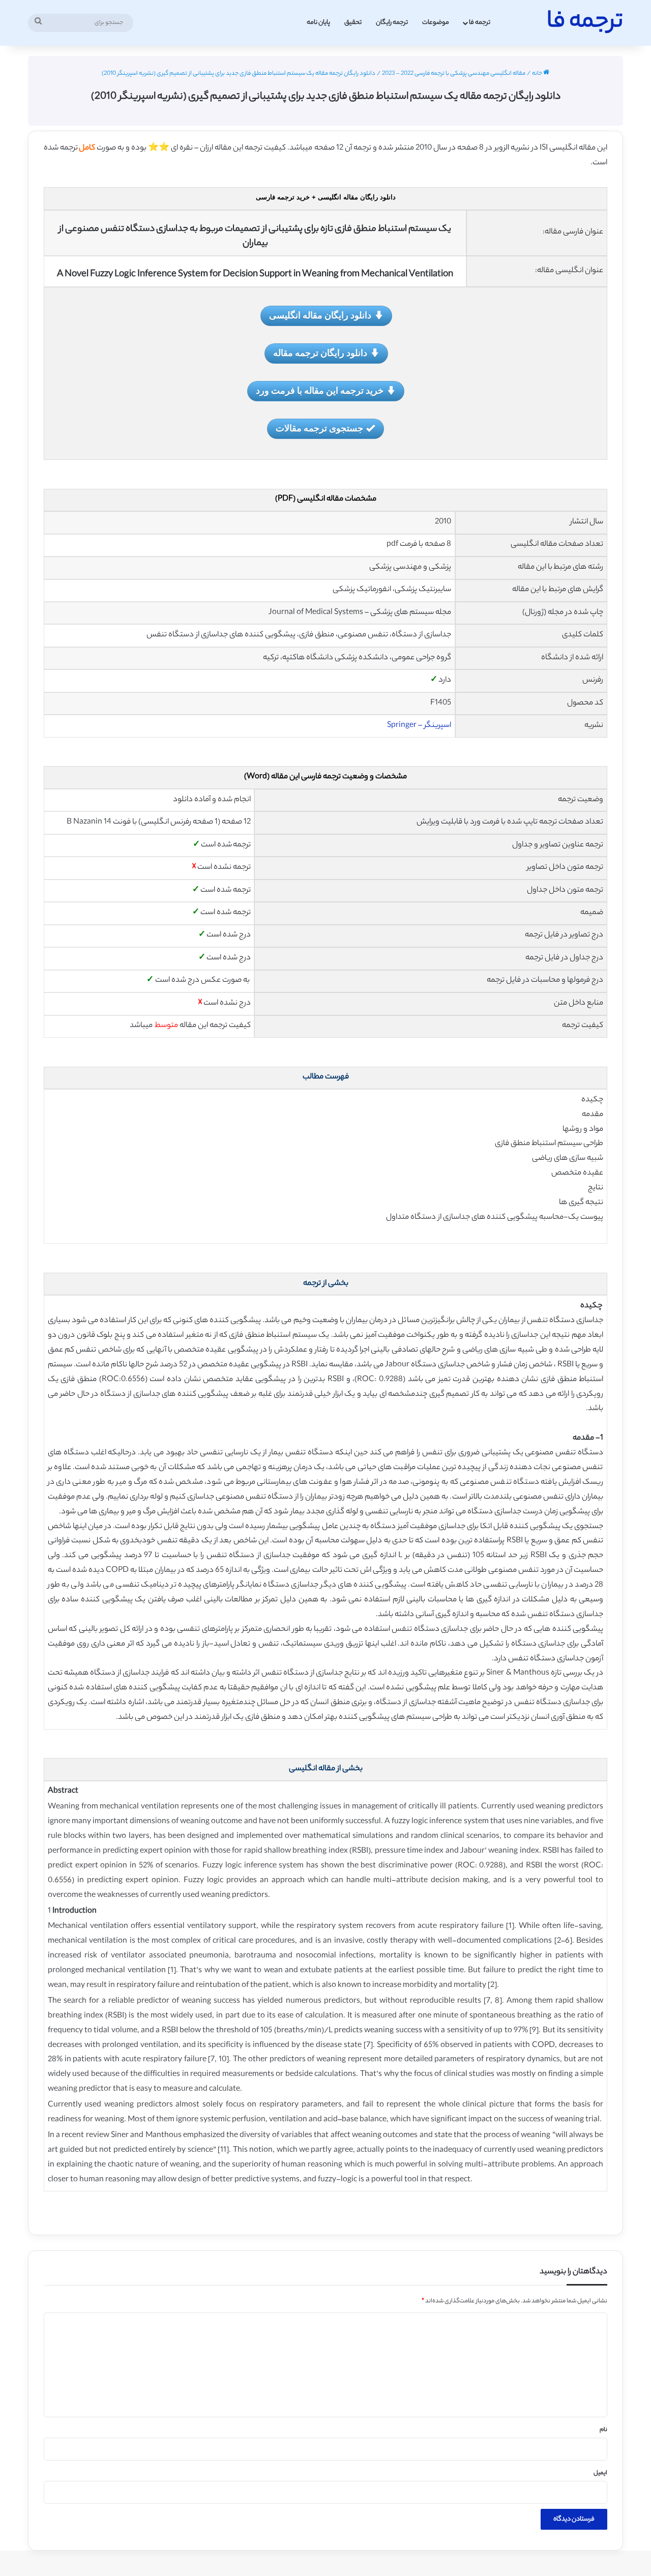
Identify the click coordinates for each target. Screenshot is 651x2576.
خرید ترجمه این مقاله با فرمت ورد (320, 390)
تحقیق (353, 23)
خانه (538, 74)
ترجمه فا (480, 23)
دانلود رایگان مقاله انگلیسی (320, 315)
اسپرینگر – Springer (419, 726)
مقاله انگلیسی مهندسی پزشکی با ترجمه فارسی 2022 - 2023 (454, 74)
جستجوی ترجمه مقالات (319, 428)
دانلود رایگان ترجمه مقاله (320, 353)
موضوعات (436, 23)
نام (603, 2430)
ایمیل (600, 2473)
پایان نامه (318, 23)
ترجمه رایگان (392, 23)
